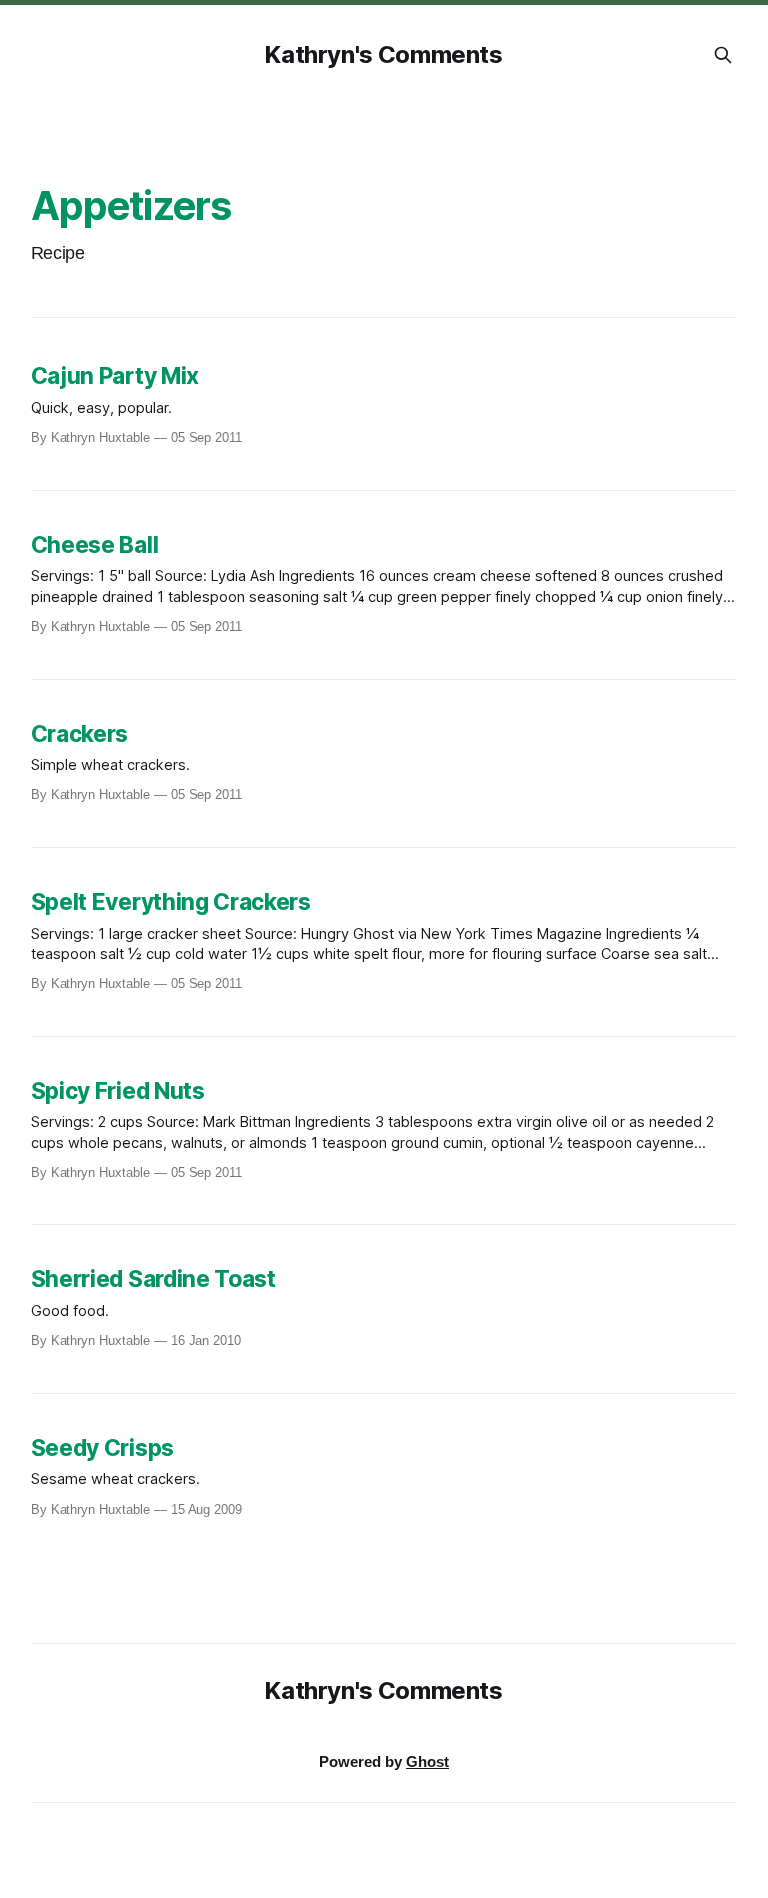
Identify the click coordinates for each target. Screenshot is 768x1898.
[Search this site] (723, 55)
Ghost (427, 1761)
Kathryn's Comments (384, 54)
